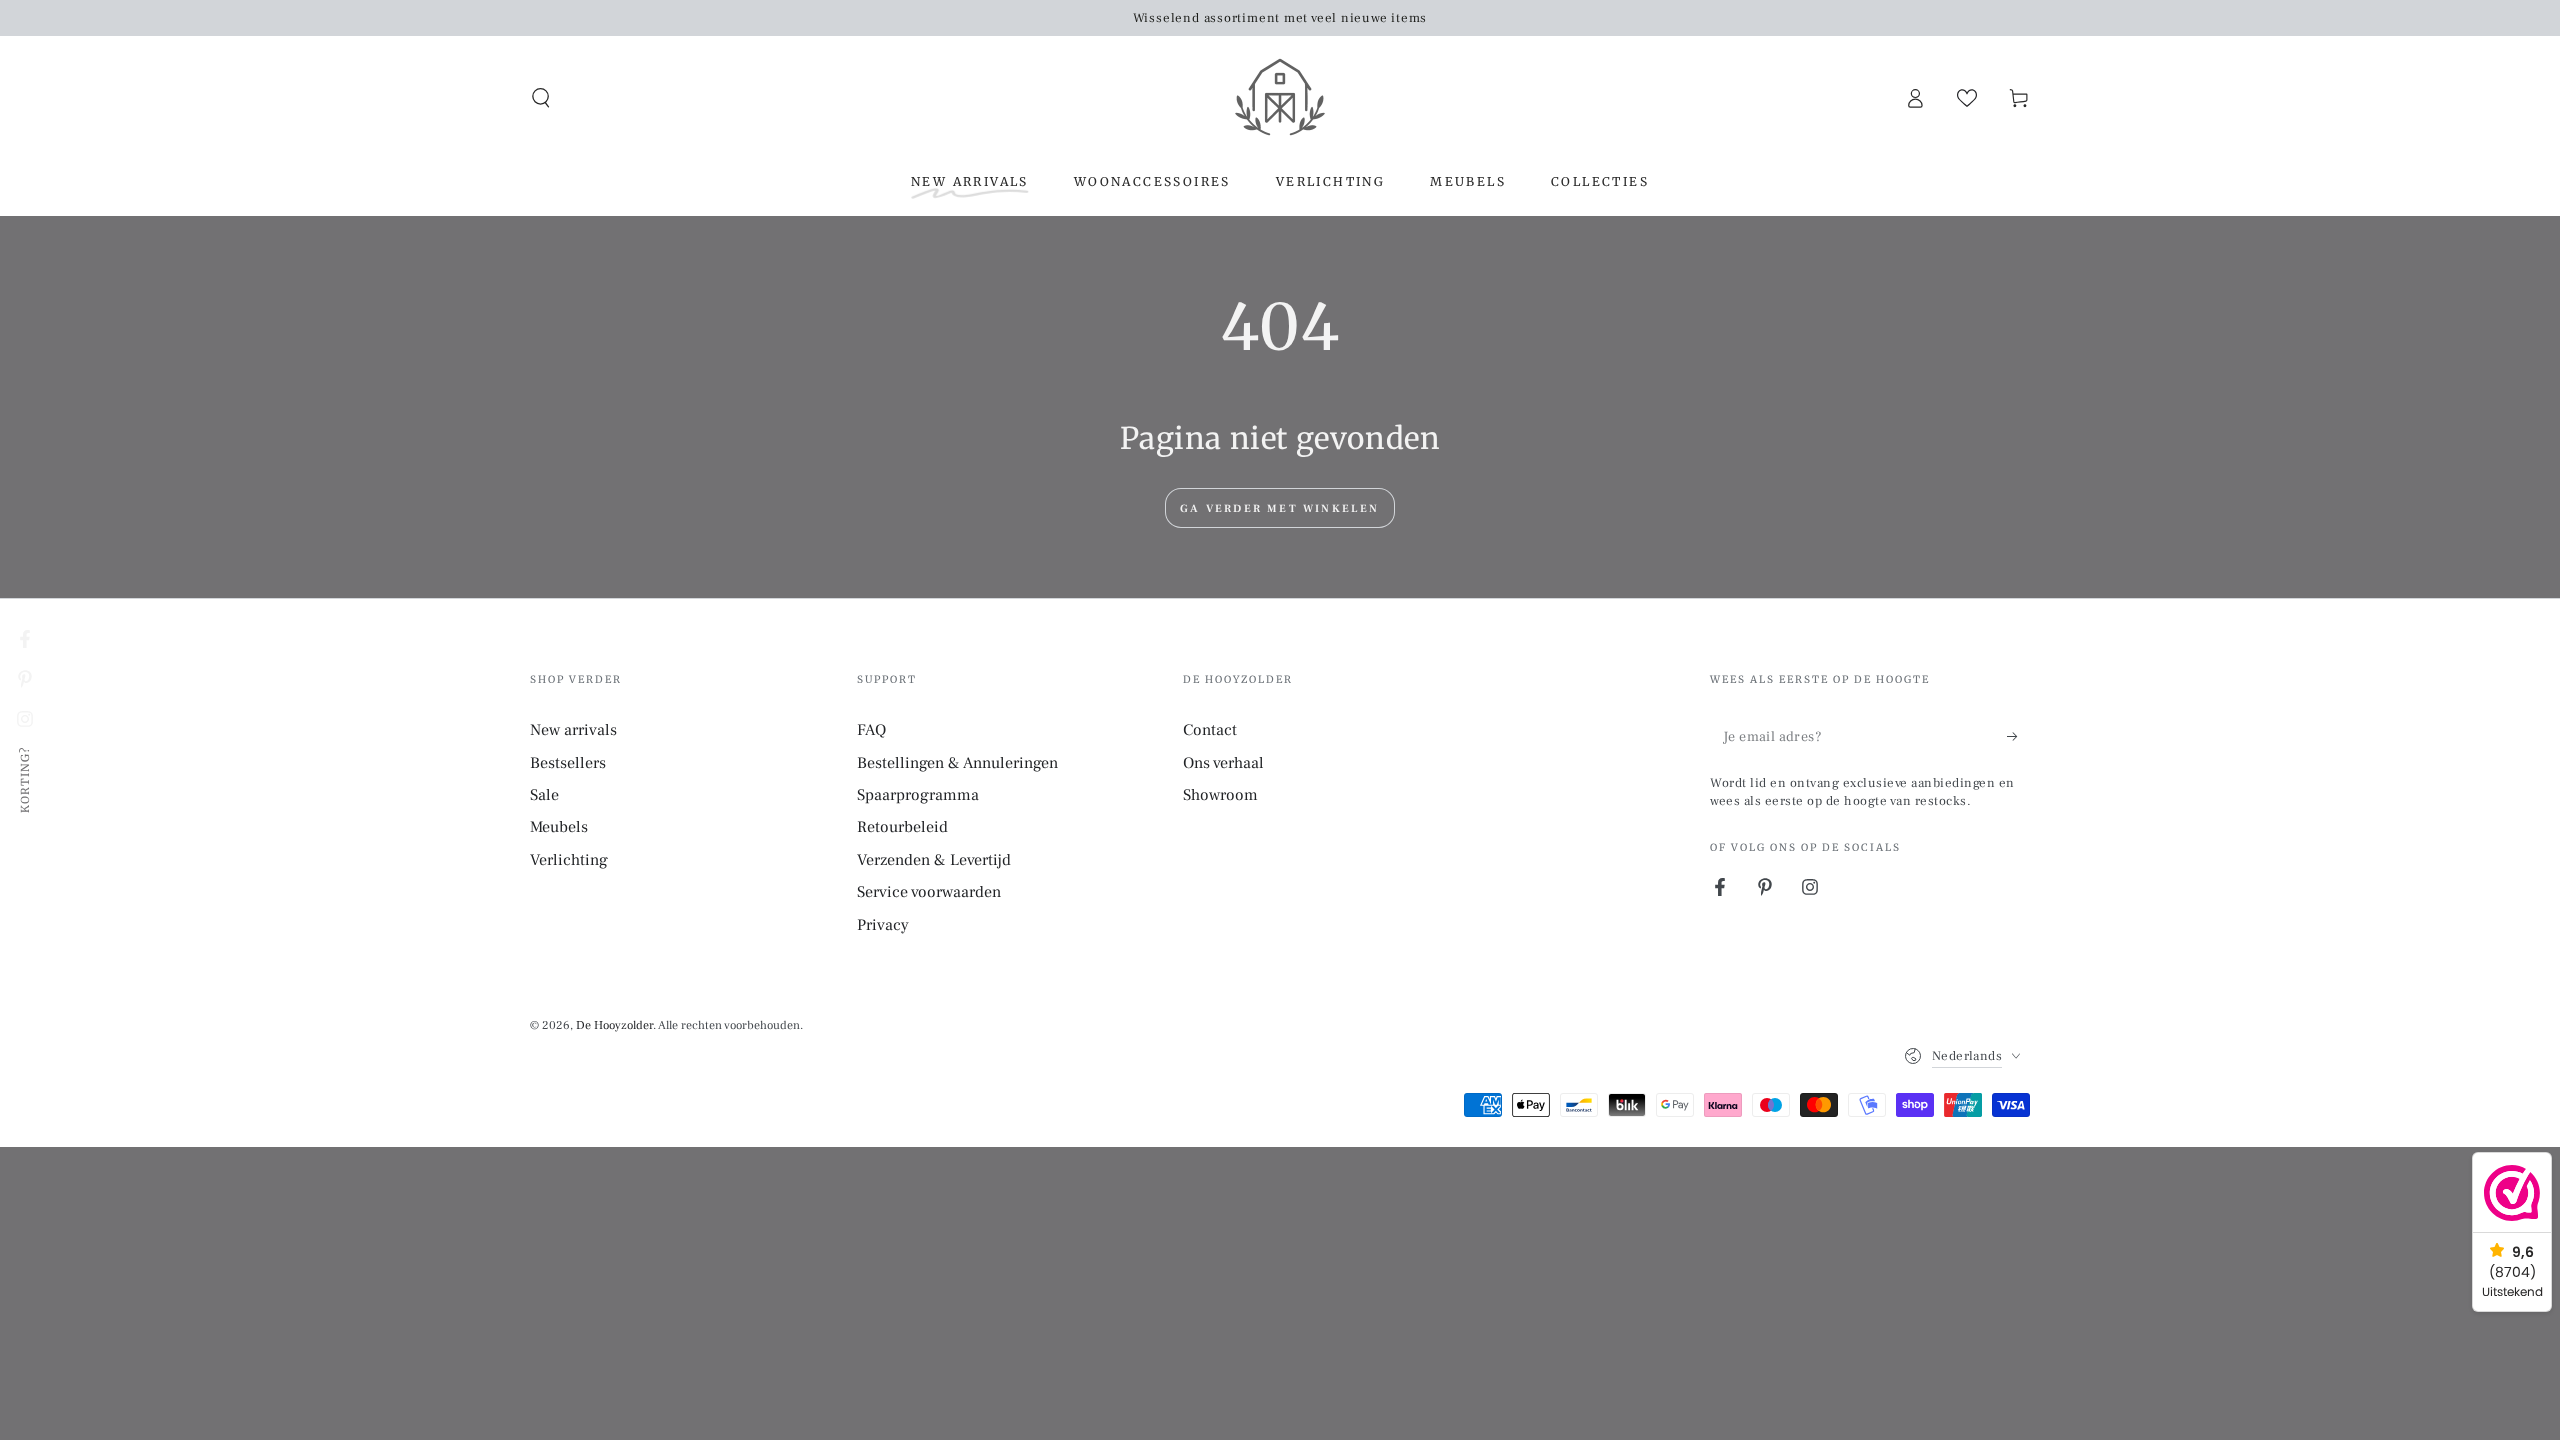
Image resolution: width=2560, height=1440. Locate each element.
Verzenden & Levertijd (934, 860)
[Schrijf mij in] (2018, 736)
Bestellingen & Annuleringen (957, 763)
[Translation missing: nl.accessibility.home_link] (1280, 98)
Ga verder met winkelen (1279, 508)
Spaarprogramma (918, 795)
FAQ (871, 730)
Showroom (1220, 795)
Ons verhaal (1223, 763)
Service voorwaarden (929, 892)
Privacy (883, 925)
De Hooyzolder (614, 1025)
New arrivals (573, 730)
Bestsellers (568, 763)
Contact (1210, 730)
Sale (544, 795)
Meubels (559, 827)
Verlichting (569, 860)
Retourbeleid (902, 827)
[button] (541, 98)
